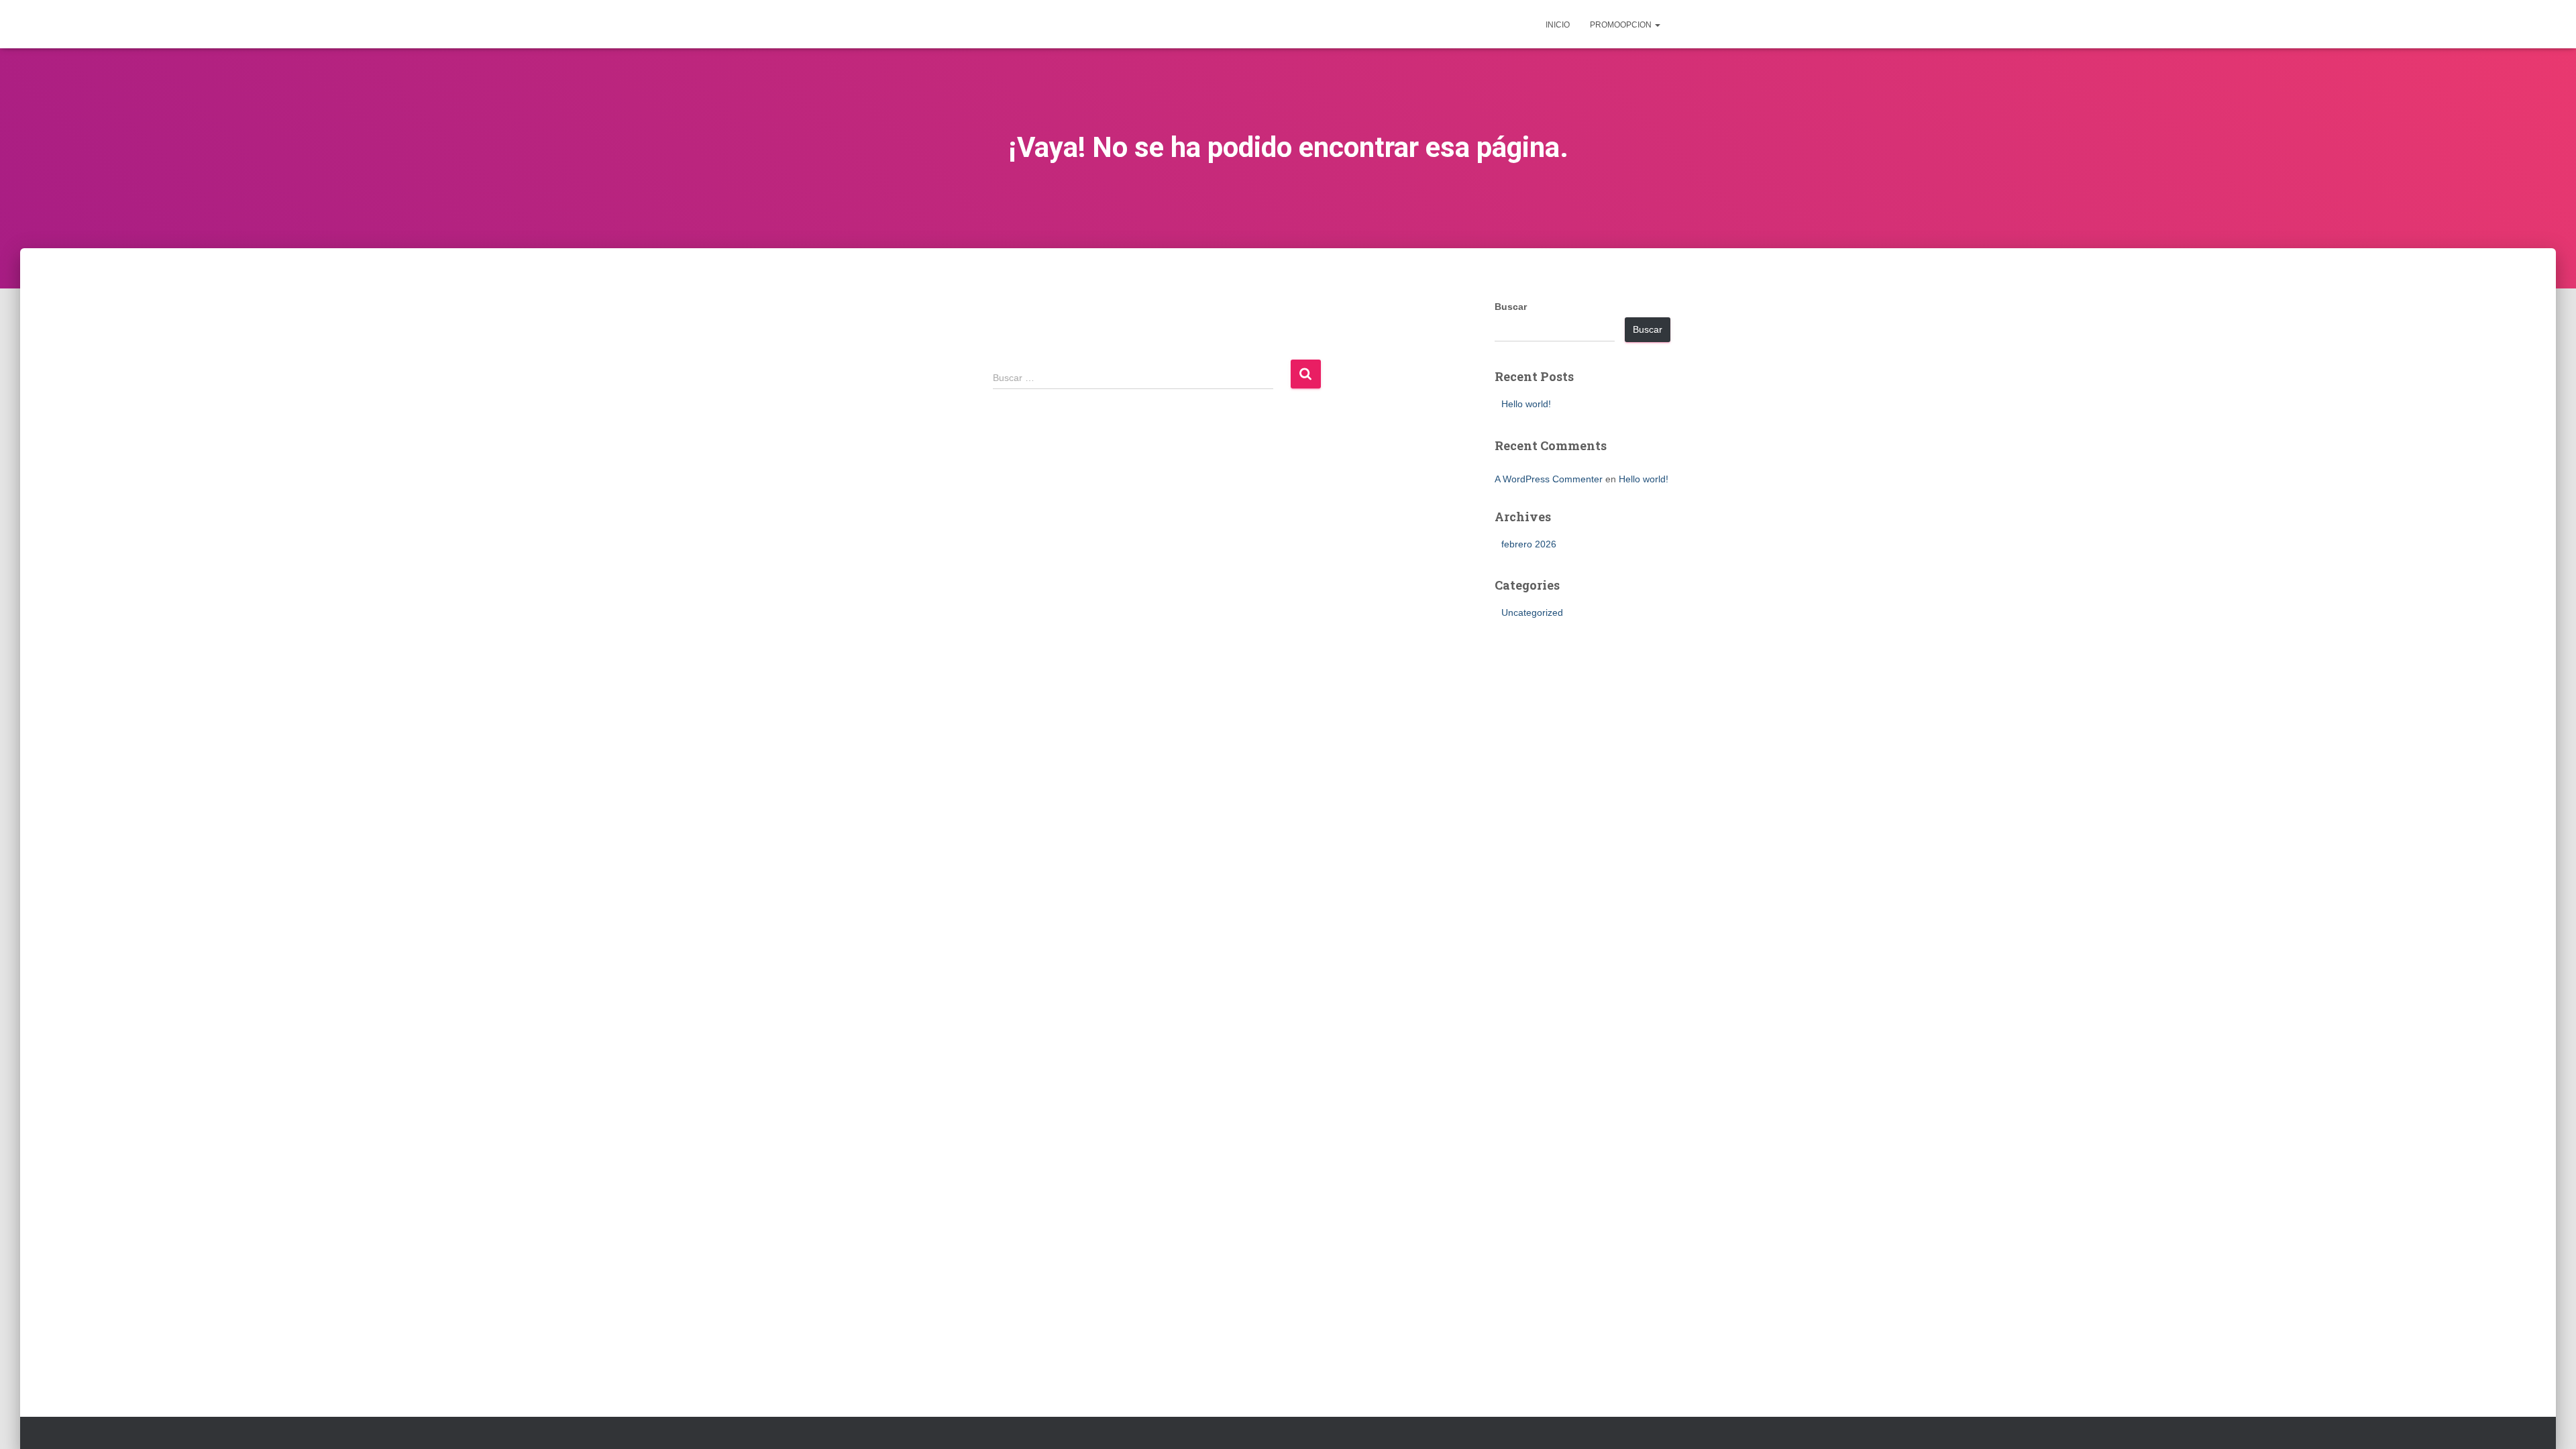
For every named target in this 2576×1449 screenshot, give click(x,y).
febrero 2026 (1529, 544)
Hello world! (1526, 404)
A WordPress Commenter (1549, 479)
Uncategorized (1532, 612)
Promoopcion (1622, 25)
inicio (1558, 25)
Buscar (1511, 307)
